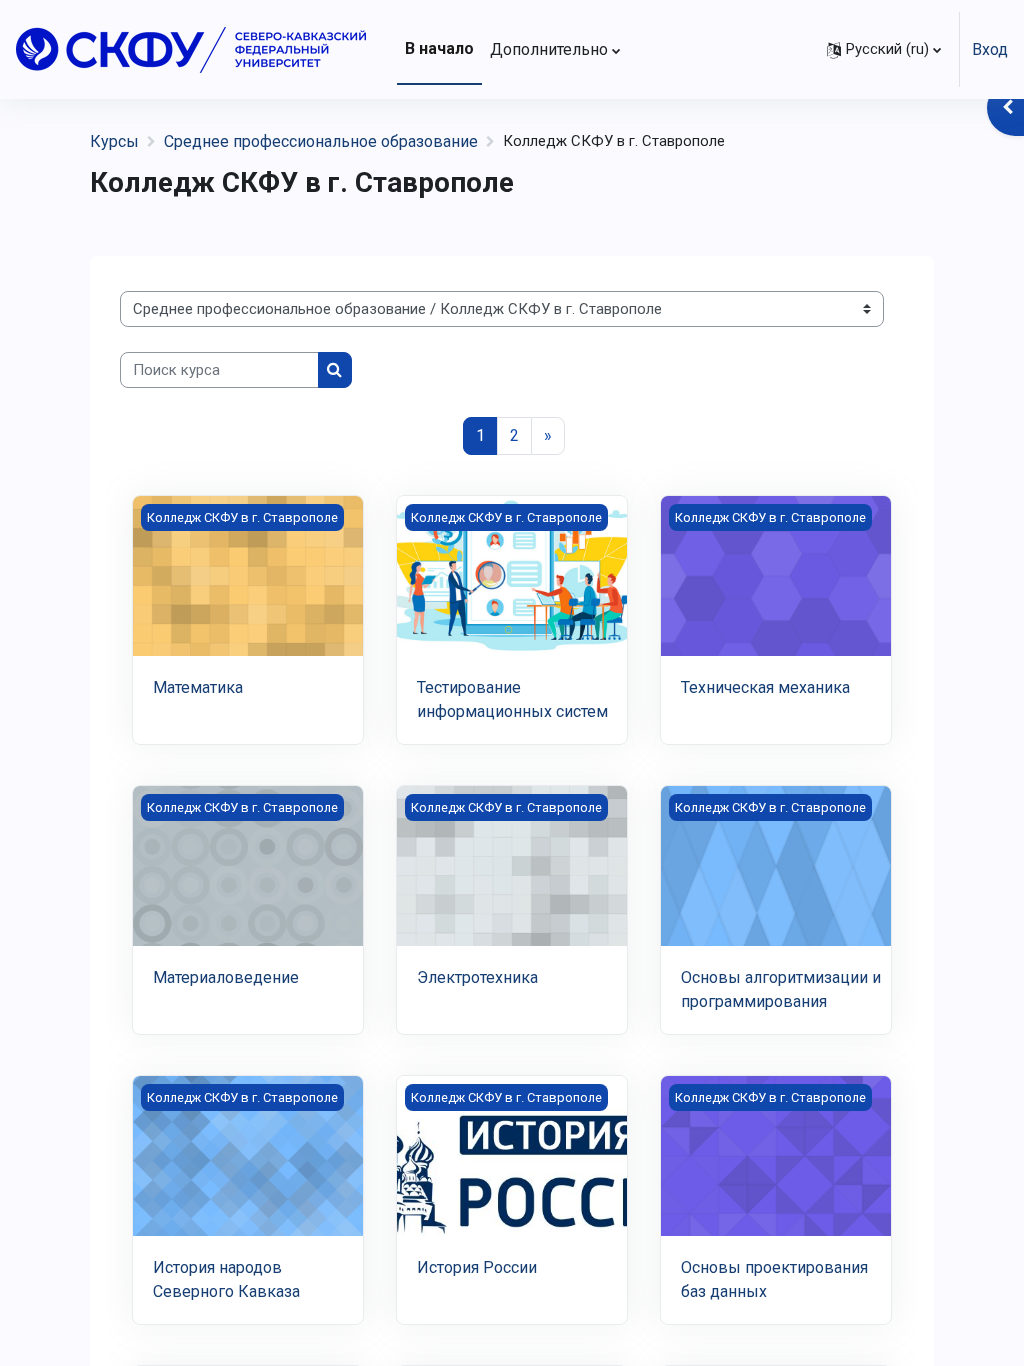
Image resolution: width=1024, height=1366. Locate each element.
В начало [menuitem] (439, 48)
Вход (990, 49)
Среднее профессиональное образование (321, 141)
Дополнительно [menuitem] (549, 49)
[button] (884, 49)
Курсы (114, 141)
